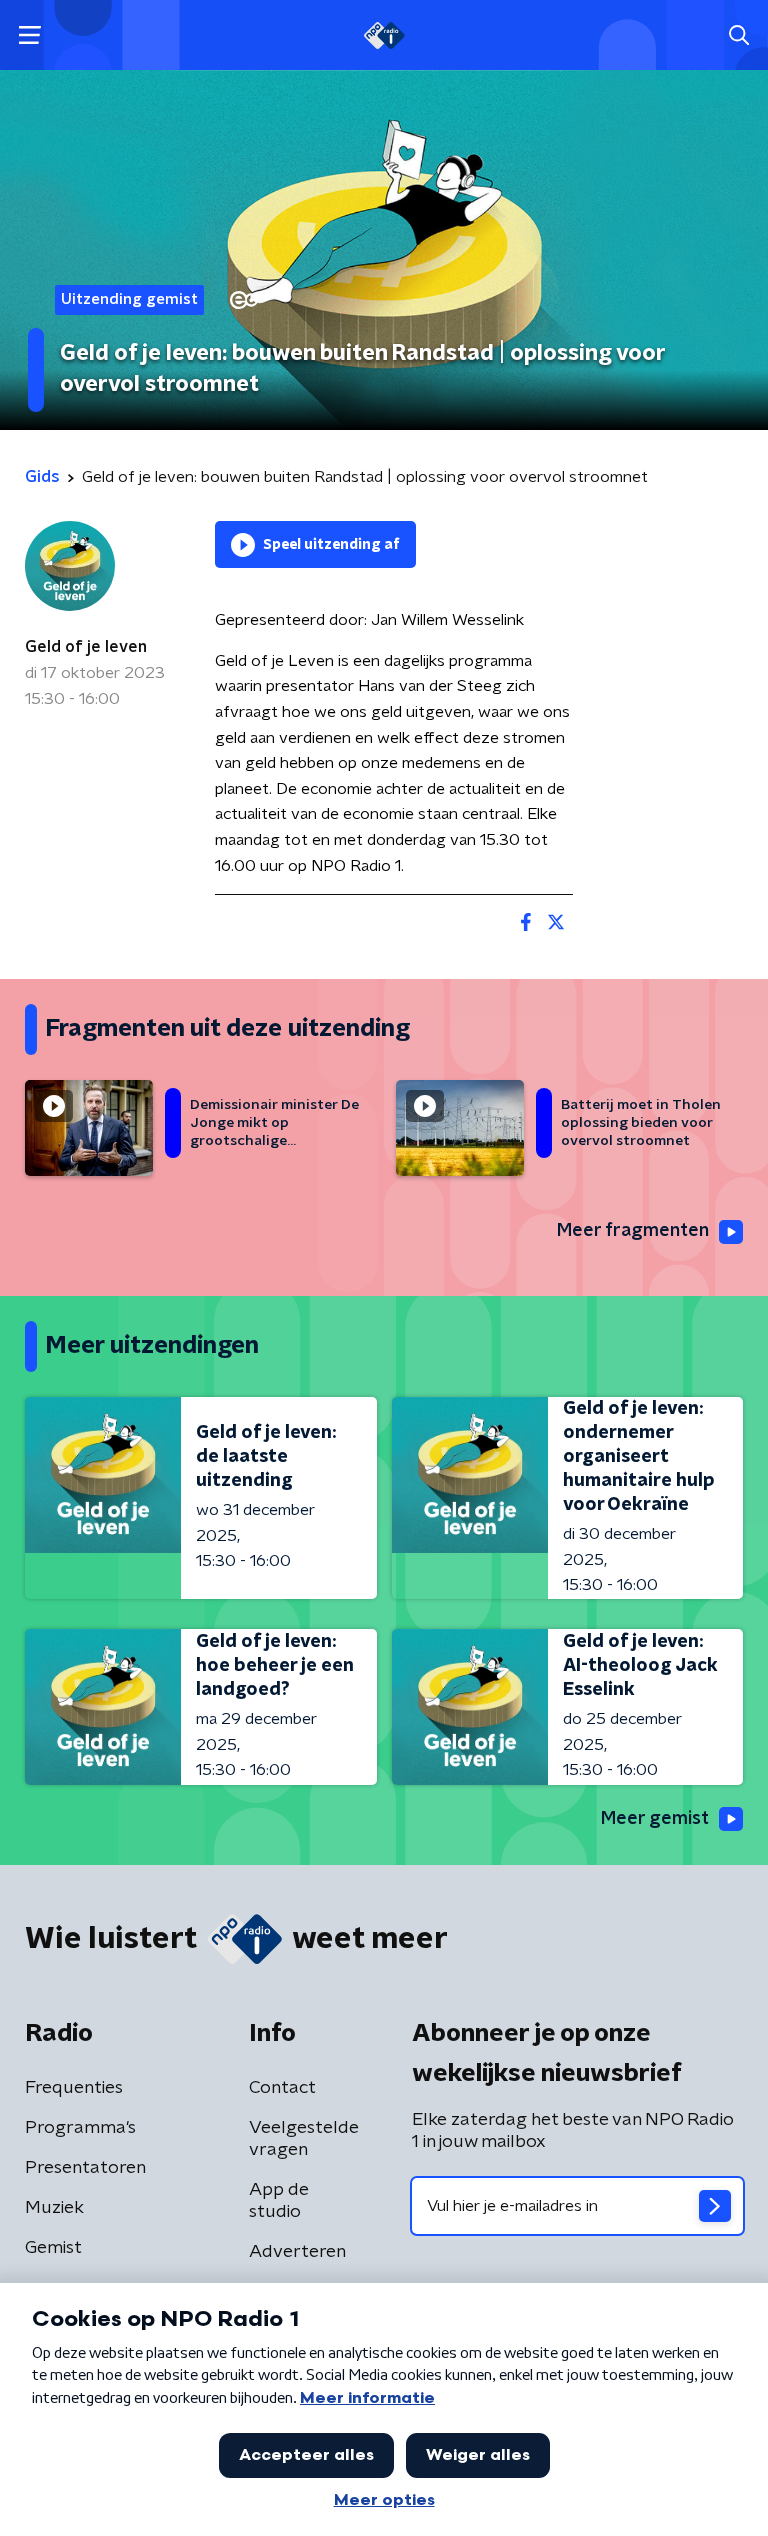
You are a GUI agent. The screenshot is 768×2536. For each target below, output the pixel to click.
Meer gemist (655, 1819)
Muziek (54, 2208)
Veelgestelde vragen (304, 2139)
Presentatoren (85, 2168)
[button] (29, 35)
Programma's (80, 2128)
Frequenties (74, 2088)
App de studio (279, 2201)
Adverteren (297, 2252)
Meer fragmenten (633, 1231)
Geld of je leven (86, 647)
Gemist (53, 2248)
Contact (282, 2088)
